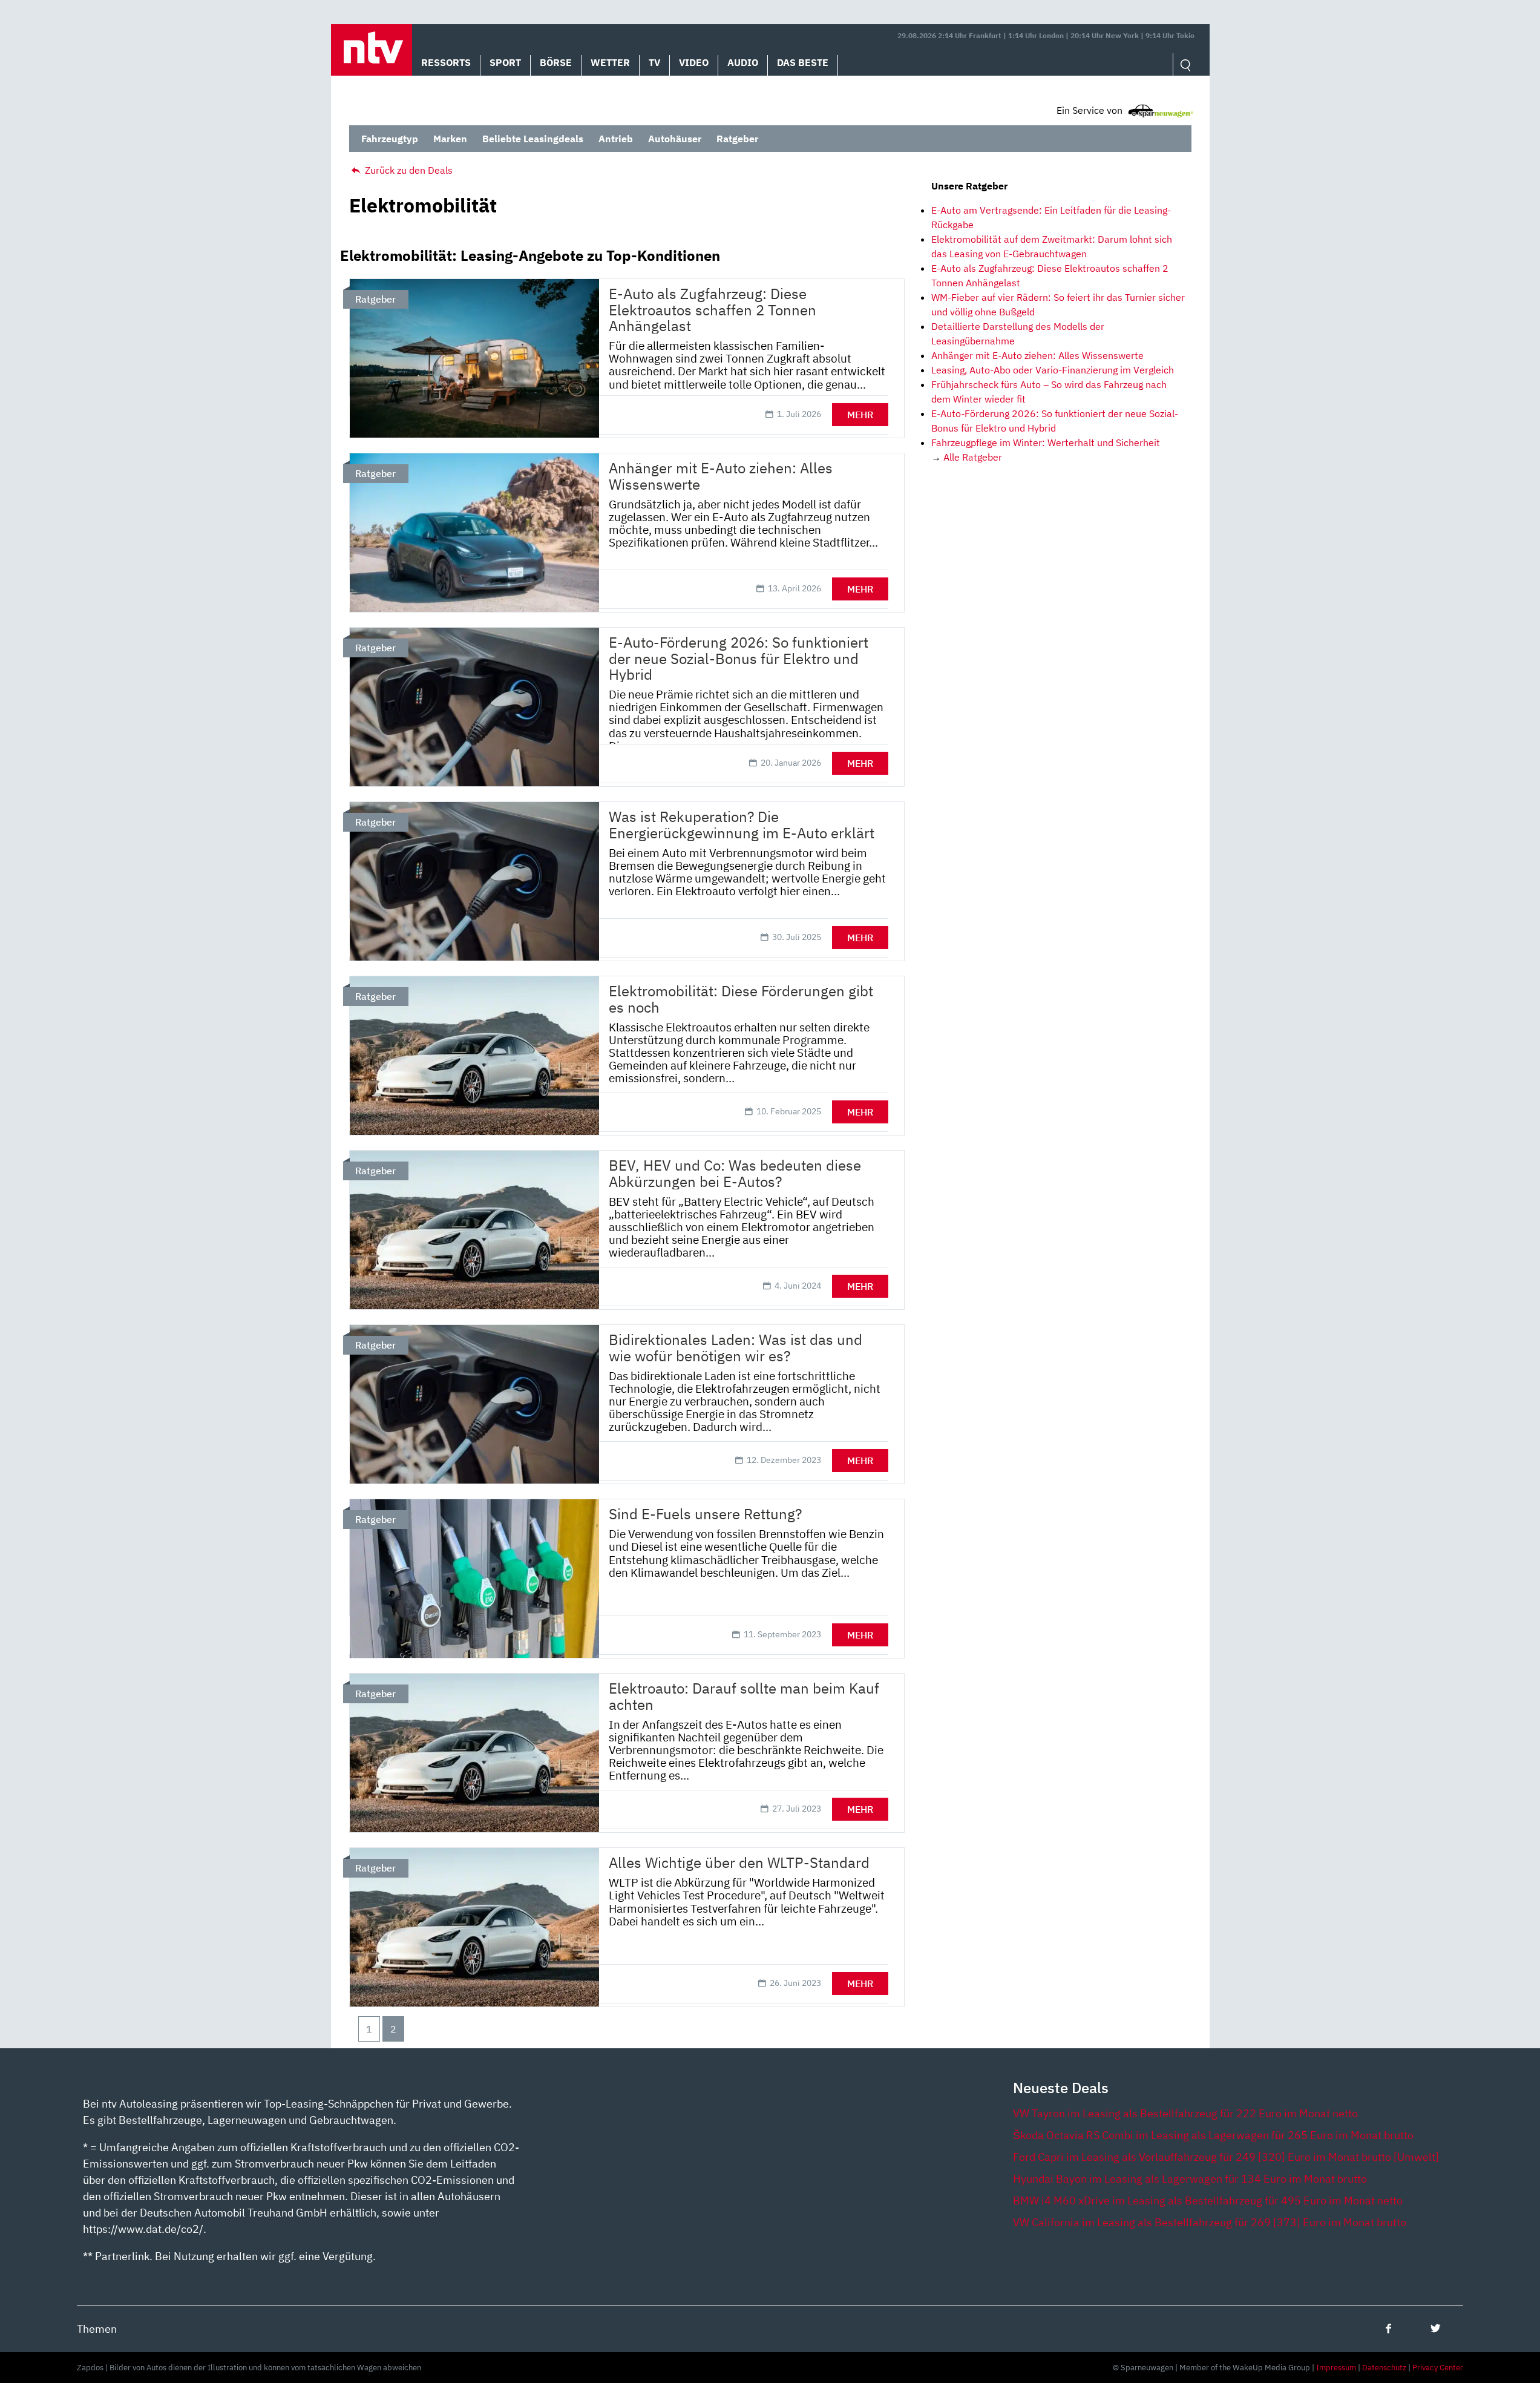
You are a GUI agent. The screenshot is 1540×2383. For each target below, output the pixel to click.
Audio (743, 62)
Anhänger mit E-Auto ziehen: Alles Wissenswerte (1037, 355)
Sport (505, 62)
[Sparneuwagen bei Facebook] (1388, 2328)
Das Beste (803, 62)
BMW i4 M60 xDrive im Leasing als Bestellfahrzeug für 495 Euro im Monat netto (1208, 2201)
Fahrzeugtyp (390, 139)
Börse (556, 62)
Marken (450, 139)
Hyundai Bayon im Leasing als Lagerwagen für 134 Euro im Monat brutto (1190, 2179)
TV (654, 62)
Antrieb (616, 139)
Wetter (610, 62)
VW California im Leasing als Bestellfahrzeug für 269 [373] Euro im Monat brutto (1210, 2222)
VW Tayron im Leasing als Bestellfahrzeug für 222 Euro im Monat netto (1185, 2113)
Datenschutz (1384, 2368)
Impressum (1336, 2368)
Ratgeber (737, 139)
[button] (372, 50)
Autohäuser (675, 139)
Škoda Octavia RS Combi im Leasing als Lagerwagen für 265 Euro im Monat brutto (1213, 2135)
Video (694, 62)
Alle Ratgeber (973, 457)
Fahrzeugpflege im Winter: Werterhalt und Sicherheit (1046, 442)
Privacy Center (1438, 2368)
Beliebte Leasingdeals (533, 139)
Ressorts (446, 62)
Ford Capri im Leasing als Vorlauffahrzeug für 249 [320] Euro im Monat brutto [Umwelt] (1226, 2157)
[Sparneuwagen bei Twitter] (1436, 2328)
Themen (97, 2329)
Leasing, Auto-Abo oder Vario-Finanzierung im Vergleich (1053, 370)
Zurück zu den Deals (408, 170)
